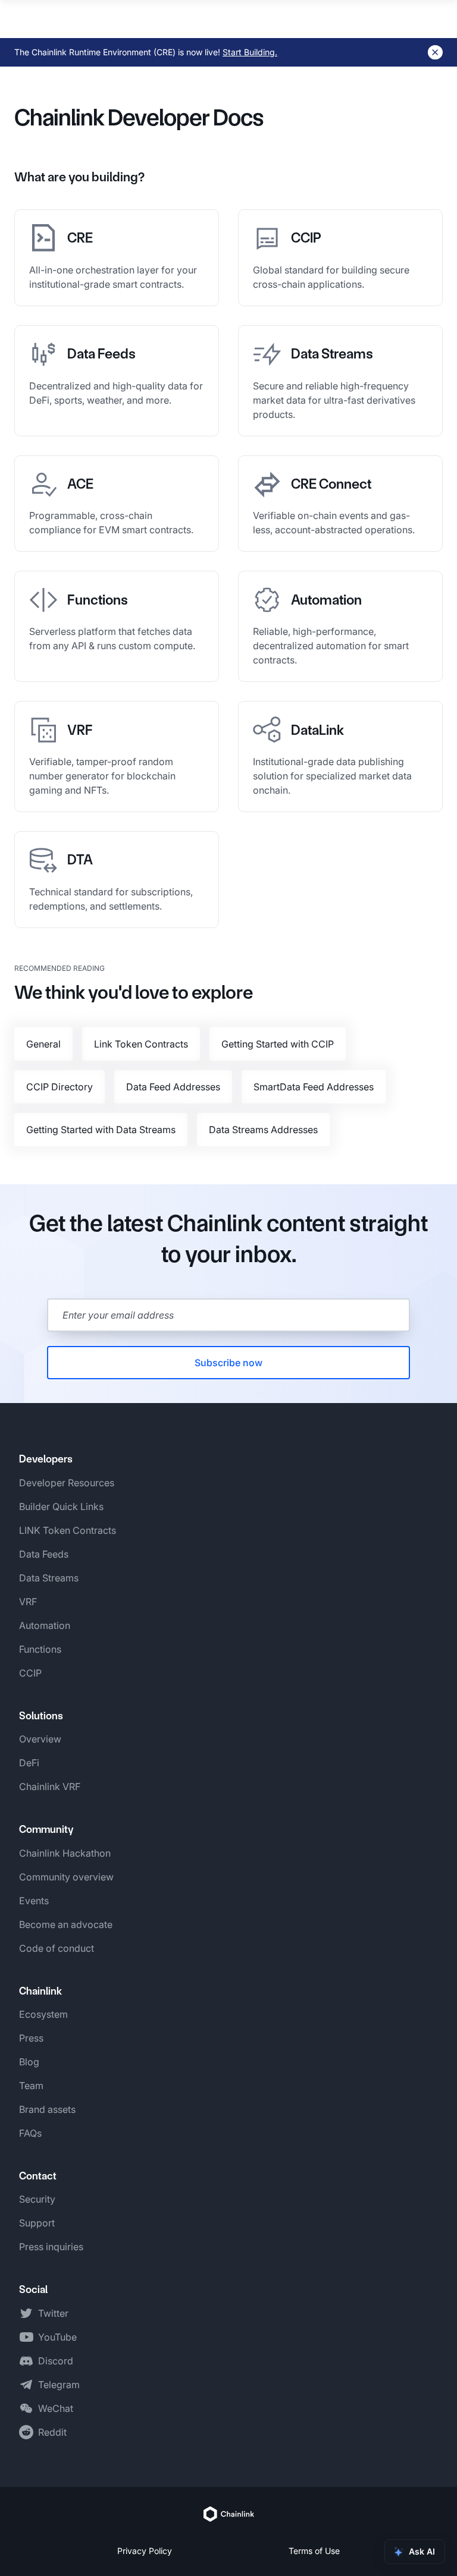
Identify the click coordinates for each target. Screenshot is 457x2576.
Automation (45, 1625)
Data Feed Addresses (173, 1087)
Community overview (66, 1877)
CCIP (30, 1673)
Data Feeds (44, 1554)
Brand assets (47, 2109)
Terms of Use (314, 2551)
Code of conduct (57, 1948)
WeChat (56, 2408)
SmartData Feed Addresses (314, 1087)
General (43, 1044)
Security (37, 2199)
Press (31, 2038)
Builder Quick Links (61, 1506)
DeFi (29, 1763)
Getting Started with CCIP (278, 1044)
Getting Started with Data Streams (101, 1130)
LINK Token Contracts (68, 1530)
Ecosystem (43, 2014)
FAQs (30, 2133)
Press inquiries (51, 2247)
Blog (29, 2062)
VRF (28, 1602)
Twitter (53, 2313)
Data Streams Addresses (263, 1130)
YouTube (57, 2337)
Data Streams (49, 1578)
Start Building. (250, 52)
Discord (56, 2361)
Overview (40, 1739)
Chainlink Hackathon (65, 1853)
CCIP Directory (60, 1087)
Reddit (52, 2432)
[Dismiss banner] (435, 52)
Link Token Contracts (141, 1044)
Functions (40, 1649)
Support (37, 2223)
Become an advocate (66, 1924)
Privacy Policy (145, 2551)
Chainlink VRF (50, 1786)
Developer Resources (67, 1483)
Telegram (59, 2385)
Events (34, 1901)
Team (31, 2086)
